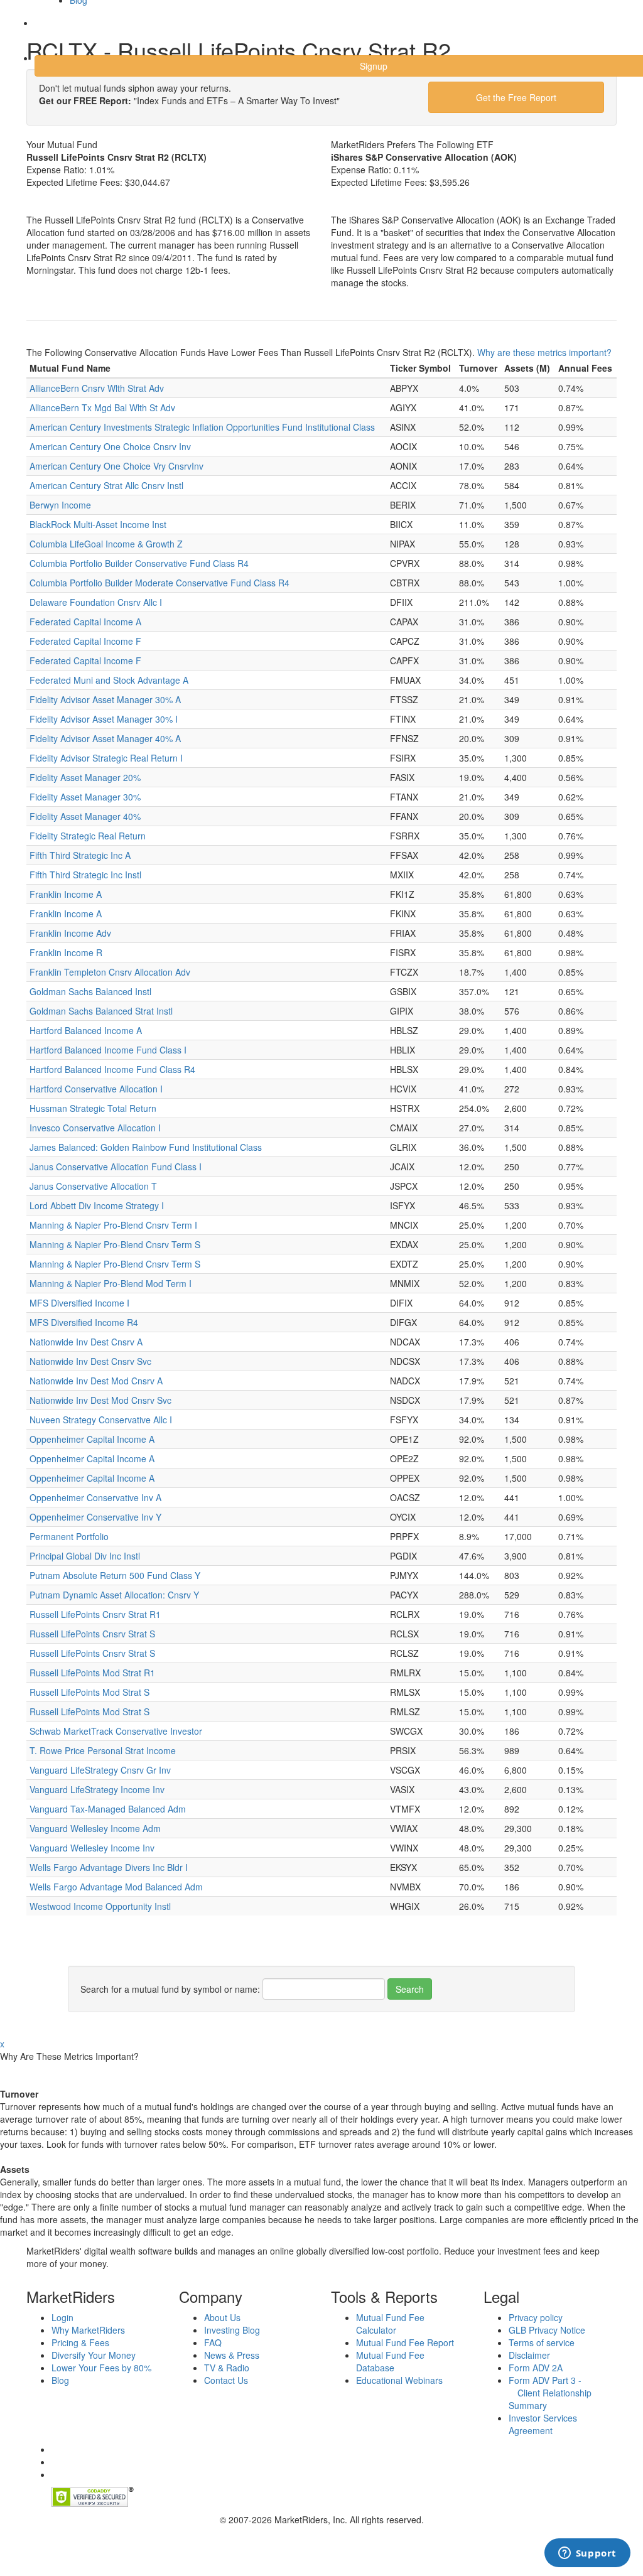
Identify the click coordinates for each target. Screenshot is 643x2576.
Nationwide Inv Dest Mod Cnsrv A (96, 1381)
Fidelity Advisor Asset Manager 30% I (104, 719)
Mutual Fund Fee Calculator (390, 2324)
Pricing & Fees (80, 2342)
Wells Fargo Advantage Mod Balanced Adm (116, 1887)
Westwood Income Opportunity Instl (100, 1906)
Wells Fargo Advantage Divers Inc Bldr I (109, 1867)
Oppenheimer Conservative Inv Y (95, 1517)
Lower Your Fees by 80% (101, 2368)
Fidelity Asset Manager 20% (85, 777)
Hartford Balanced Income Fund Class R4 (112, 1069)
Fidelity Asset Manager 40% (85, 816)
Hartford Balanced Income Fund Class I (108, 1050)
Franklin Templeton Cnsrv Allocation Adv (110, 972)
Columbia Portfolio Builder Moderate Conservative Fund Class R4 (159, 583)
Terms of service (542, 2342)
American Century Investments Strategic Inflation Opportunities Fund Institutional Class (202, 427)
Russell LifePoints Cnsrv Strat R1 (95, 1614)
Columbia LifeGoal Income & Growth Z (106, 544)
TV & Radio (227, 2368)
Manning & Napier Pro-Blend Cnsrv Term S (115, 1244)
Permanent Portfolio (69, 1536)
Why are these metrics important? (544, 352)
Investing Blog (232, 2330)
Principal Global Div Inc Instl (85, 1556)
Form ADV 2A (536, 2368)
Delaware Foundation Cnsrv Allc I (96, 602)
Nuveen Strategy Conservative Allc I (101, 1420)
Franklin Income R (66, 952)
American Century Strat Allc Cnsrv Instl (106, 485)
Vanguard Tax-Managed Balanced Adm (108, 1809)
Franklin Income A (66, 894)
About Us (222, 2317)
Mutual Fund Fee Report (405, 2342)
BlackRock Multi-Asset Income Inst (98, 524)
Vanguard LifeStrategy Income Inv (97, 1789)
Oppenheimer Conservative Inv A (95, 1497)
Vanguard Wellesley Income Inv (92, 1848)
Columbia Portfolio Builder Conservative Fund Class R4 (139, 563)
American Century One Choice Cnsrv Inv (110, 446)
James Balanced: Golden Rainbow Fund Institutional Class (146, 1147)
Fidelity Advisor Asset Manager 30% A (105, 699)
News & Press (232, 2355)
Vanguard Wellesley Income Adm (95, 1828)
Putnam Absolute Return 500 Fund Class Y (115, 1575)
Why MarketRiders (88, 2330)
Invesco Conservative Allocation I (95, 1128)
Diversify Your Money (94, 2355)
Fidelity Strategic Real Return (88, 836)
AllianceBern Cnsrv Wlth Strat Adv (97, 388)
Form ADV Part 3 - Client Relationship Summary (550, 2393)
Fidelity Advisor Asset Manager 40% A (105, 738)
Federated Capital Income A (85, 622)
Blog (60, 2380)
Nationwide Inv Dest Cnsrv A (86, 1342)
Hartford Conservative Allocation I (96, 1089)
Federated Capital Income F (85, 641)
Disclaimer (529, 2355)
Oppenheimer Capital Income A (92, 1439)
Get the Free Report (516, 97)
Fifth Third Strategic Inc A (80, 855)
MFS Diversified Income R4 (84, 1322)
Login (56, 31)
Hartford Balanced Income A (86, 1030)
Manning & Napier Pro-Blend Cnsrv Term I (113, 1225)
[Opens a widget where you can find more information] (587, 2554)
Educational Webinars (399, 2380)
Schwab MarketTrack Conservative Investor (116, 1731)
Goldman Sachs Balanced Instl (90, 991)
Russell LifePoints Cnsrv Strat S (92, 1634)
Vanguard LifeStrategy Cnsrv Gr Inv (100, 1770)
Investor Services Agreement (543, 2424)
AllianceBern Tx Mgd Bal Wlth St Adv (102, 407)
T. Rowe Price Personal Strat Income (103, 1750)
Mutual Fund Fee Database (390, 2361)
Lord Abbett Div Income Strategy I (97, 1205)
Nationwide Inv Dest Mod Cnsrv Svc (100, 1400)
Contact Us (226, 2380)
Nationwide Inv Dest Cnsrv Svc (90, 1361)
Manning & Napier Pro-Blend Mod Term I (111, 1283)
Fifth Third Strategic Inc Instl (85, 875)
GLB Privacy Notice (547, 2330)
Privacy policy (536, 2317)
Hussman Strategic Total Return (93, 1108)
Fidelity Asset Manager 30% (85, 797)
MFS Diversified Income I (79, 1303)
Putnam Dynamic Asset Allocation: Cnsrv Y (114, 1595)
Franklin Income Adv (70, 933)
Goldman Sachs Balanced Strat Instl (101, 1011)
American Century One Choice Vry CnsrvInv (116, 466)
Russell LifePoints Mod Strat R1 (92, 1673)
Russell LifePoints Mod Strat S (89, 1692)
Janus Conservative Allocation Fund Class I (116, 1167)
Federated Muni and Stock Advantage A (109, 680)
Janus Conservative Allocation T (93, 1186)
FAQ (213, 2342)
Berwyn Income (60, 505)
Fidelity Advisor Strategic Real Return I (106, 758)
